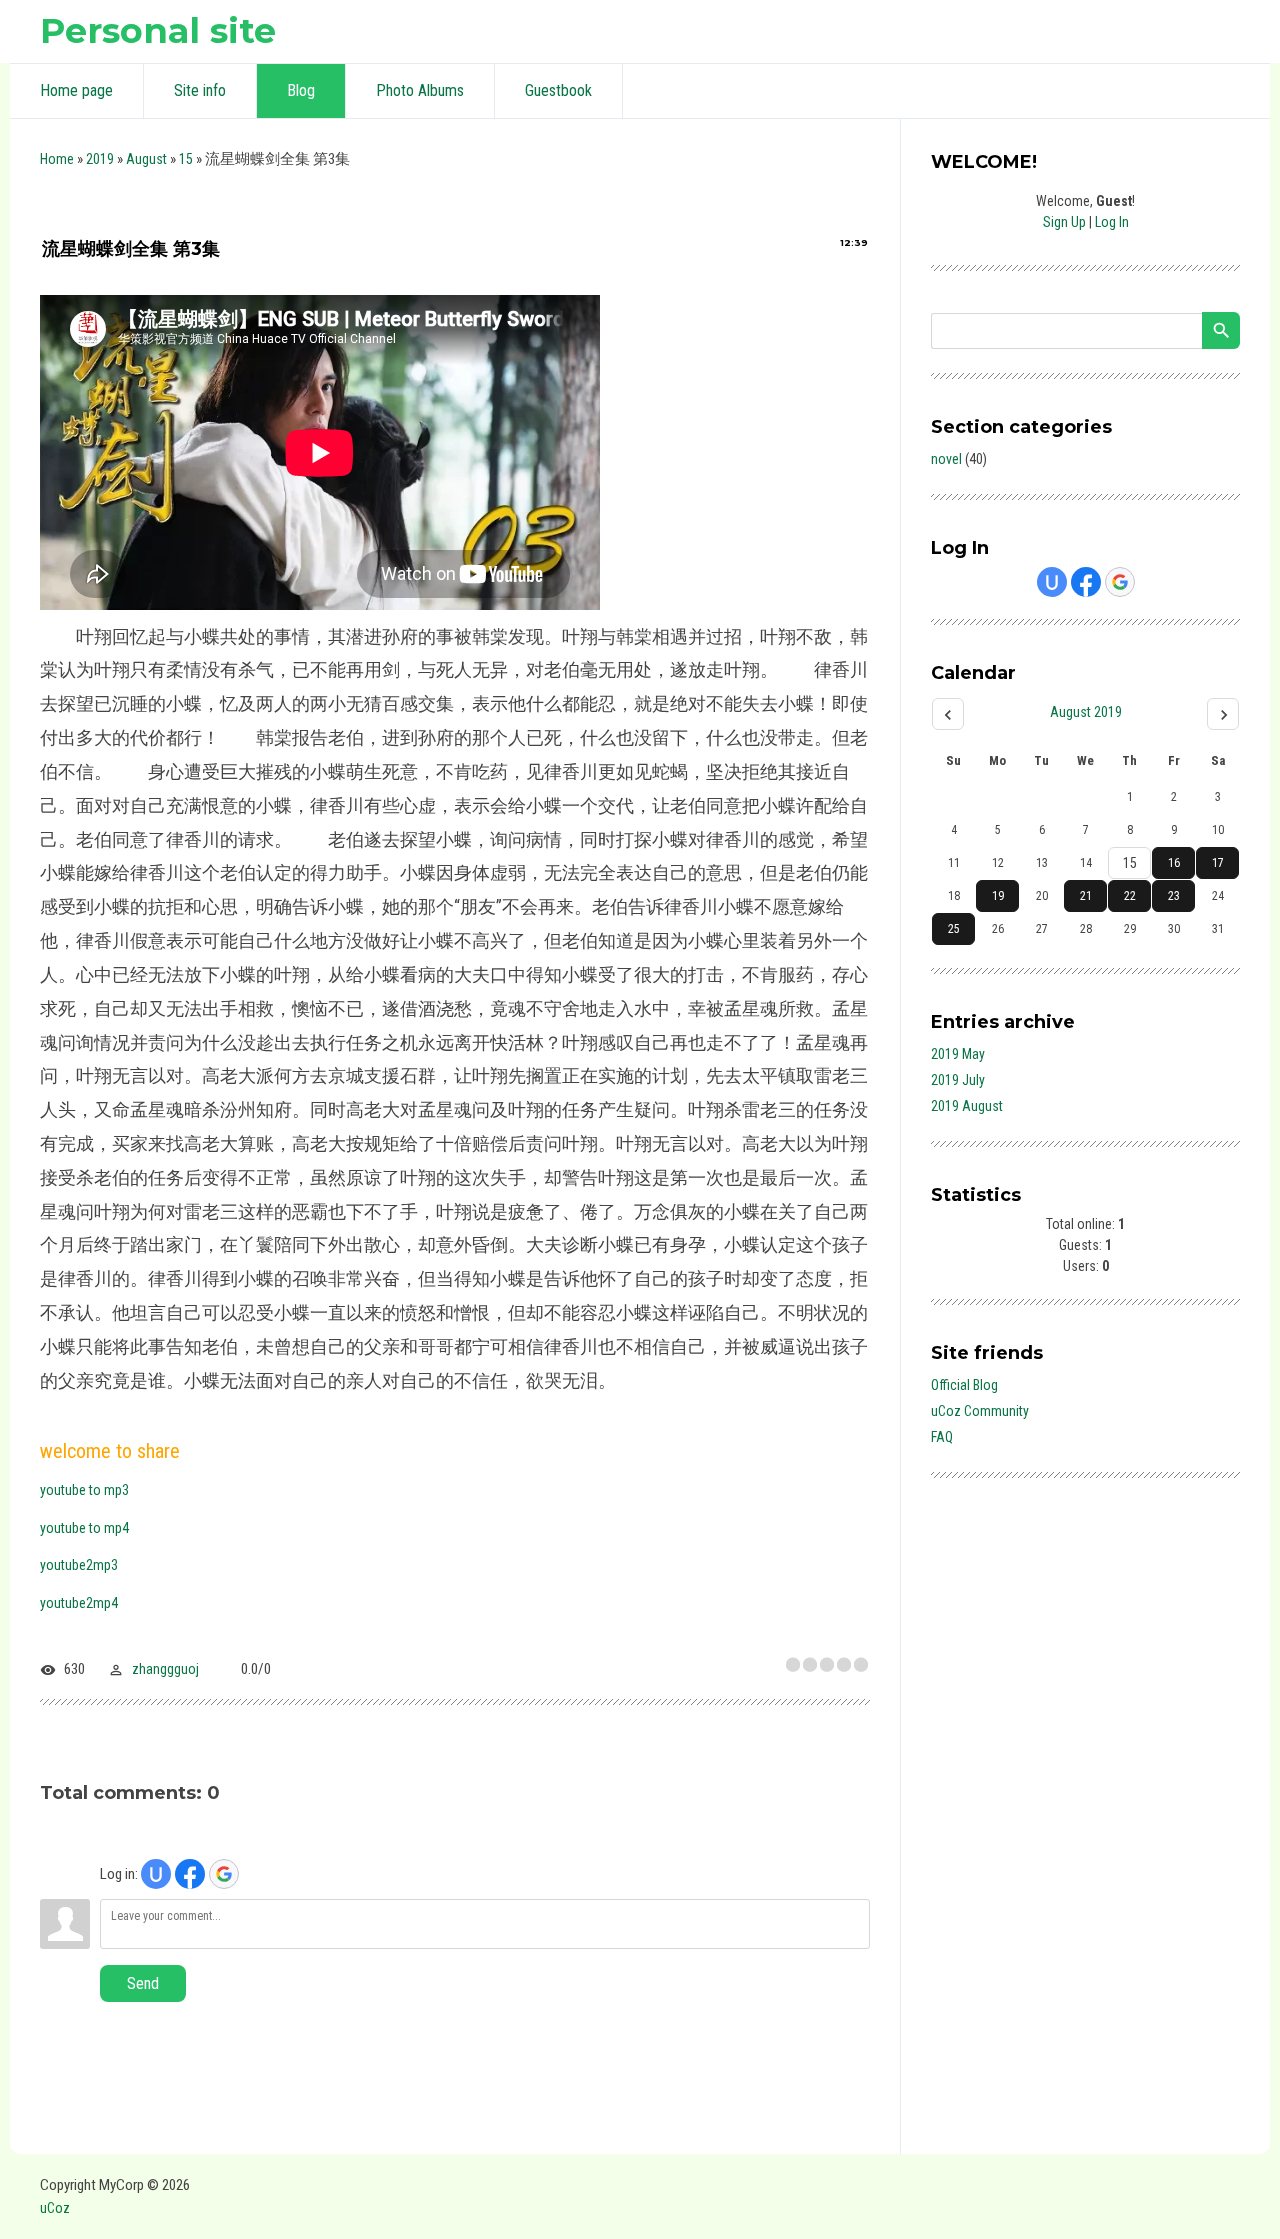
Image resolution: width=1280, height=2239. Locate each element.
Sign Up (1064, 222)
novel (946, 459)
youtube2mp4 (79, 1603)
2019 (100, 159)
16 (1174, 863)
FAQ (942, 1437)
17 (1218, 863)
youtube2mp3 (79, 1565)
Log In (1112, 222)
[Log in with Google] (224, 1874)
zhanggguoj (165, 1669)
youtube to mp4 (84, 1528)
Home (57, 159)
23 (1174, 896)
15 (186, 159)
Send (143, 1983)
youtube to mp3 (84, 1490)
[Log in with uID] (156, 1874)
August (146, 159)
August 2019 (1086, 712)
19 (998, 896)
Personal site (158, 30)
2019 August (967, 1106)
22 (1130, 896)
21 (1086, 896)
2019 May (958, 1054)
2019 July (958, 1080)
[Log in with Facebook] (190, 1874)
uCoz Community (980, 1411)
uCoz (55, 2208)
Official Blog (964, 1385)
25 (954, 929)
